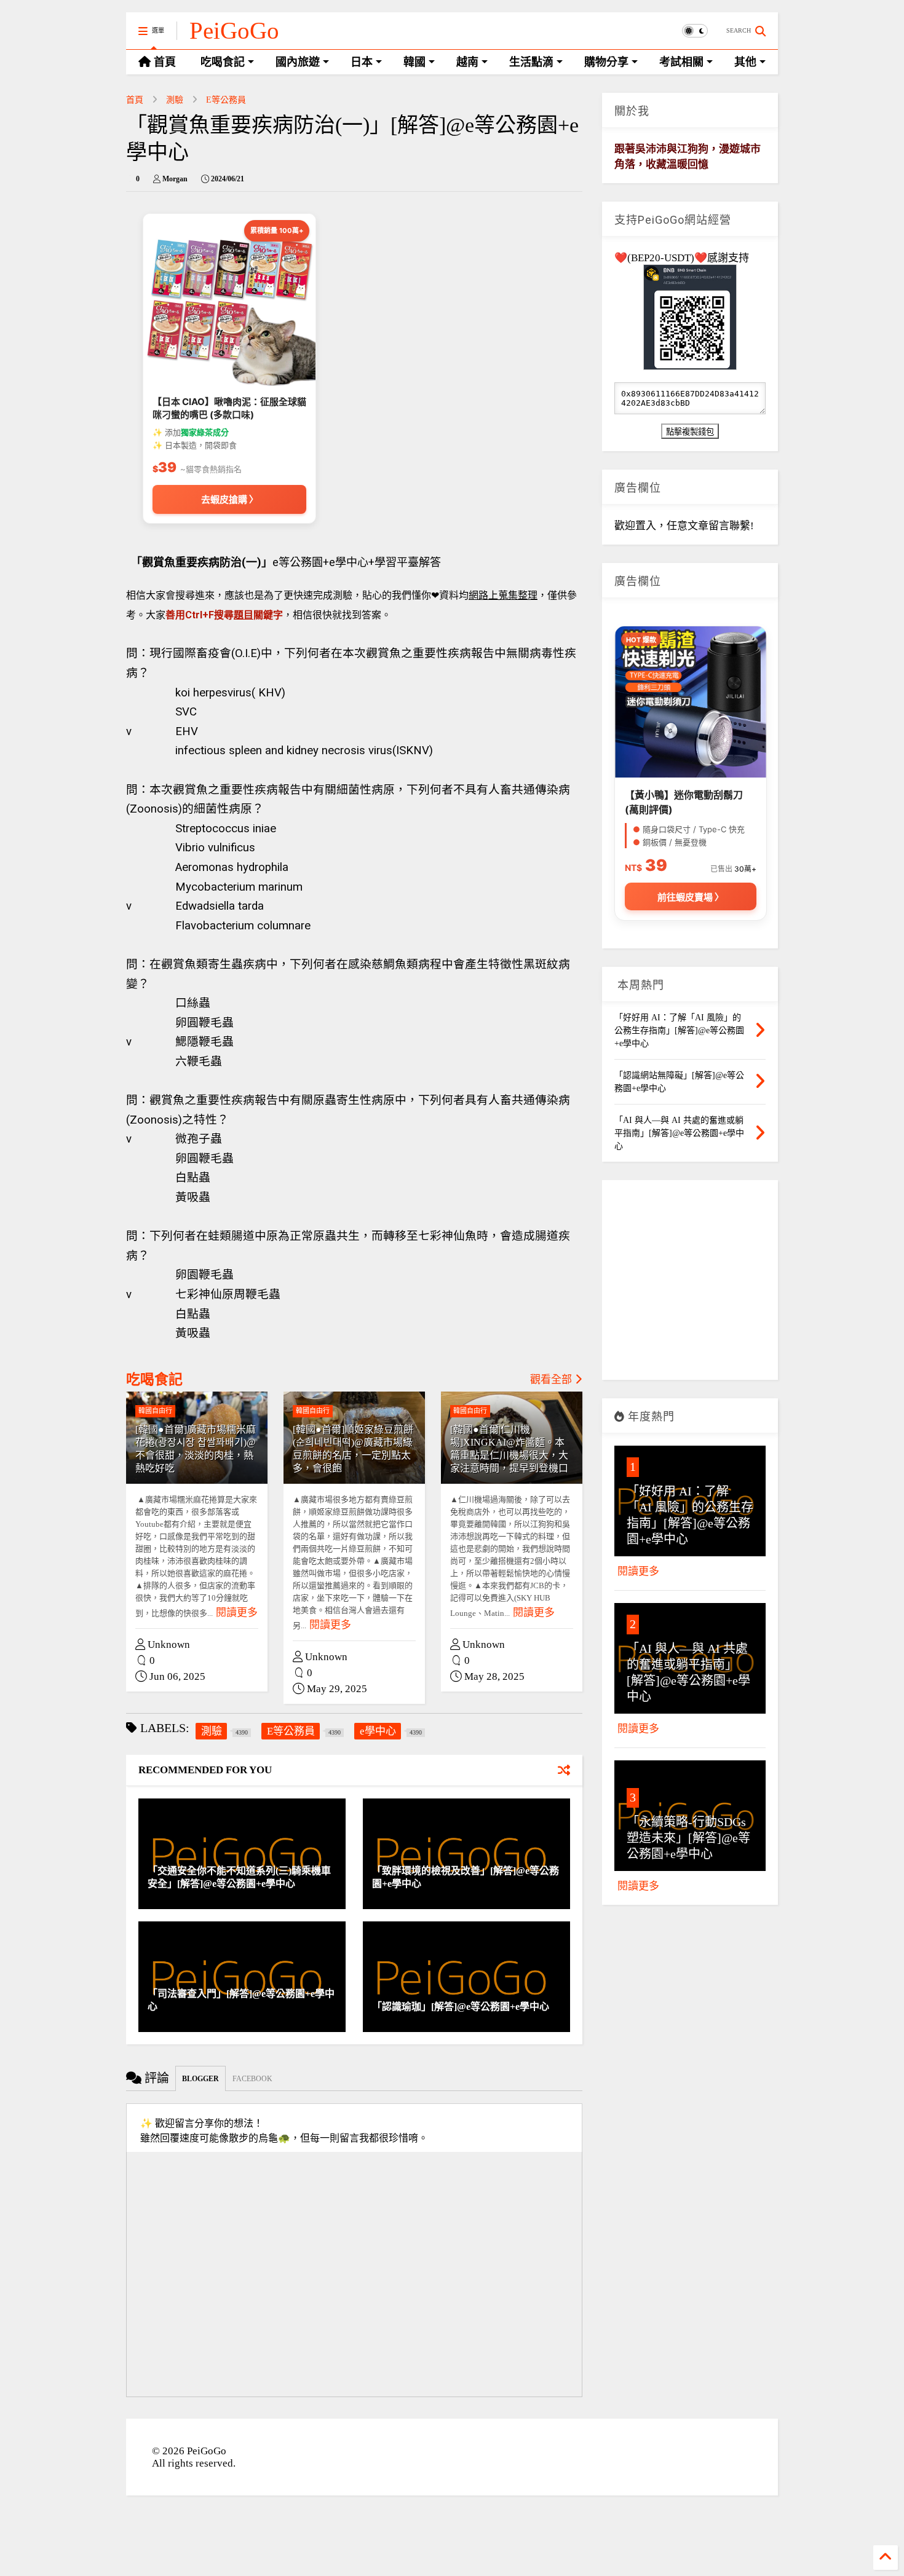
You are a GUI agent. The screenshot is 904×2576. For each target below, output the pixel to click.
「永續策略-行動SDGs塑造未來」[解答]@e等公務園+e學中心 (688, 1838)
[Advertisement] (690, 1285)
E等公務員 (226, 100)
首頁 (135, 100)
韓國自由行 (155, 1411)
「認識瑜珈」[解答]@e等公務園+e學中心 (461, 2007)
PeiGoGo (234, 30)
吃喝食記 (154, 1380)
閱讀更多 (237, 1613)
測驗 (175, 100)
